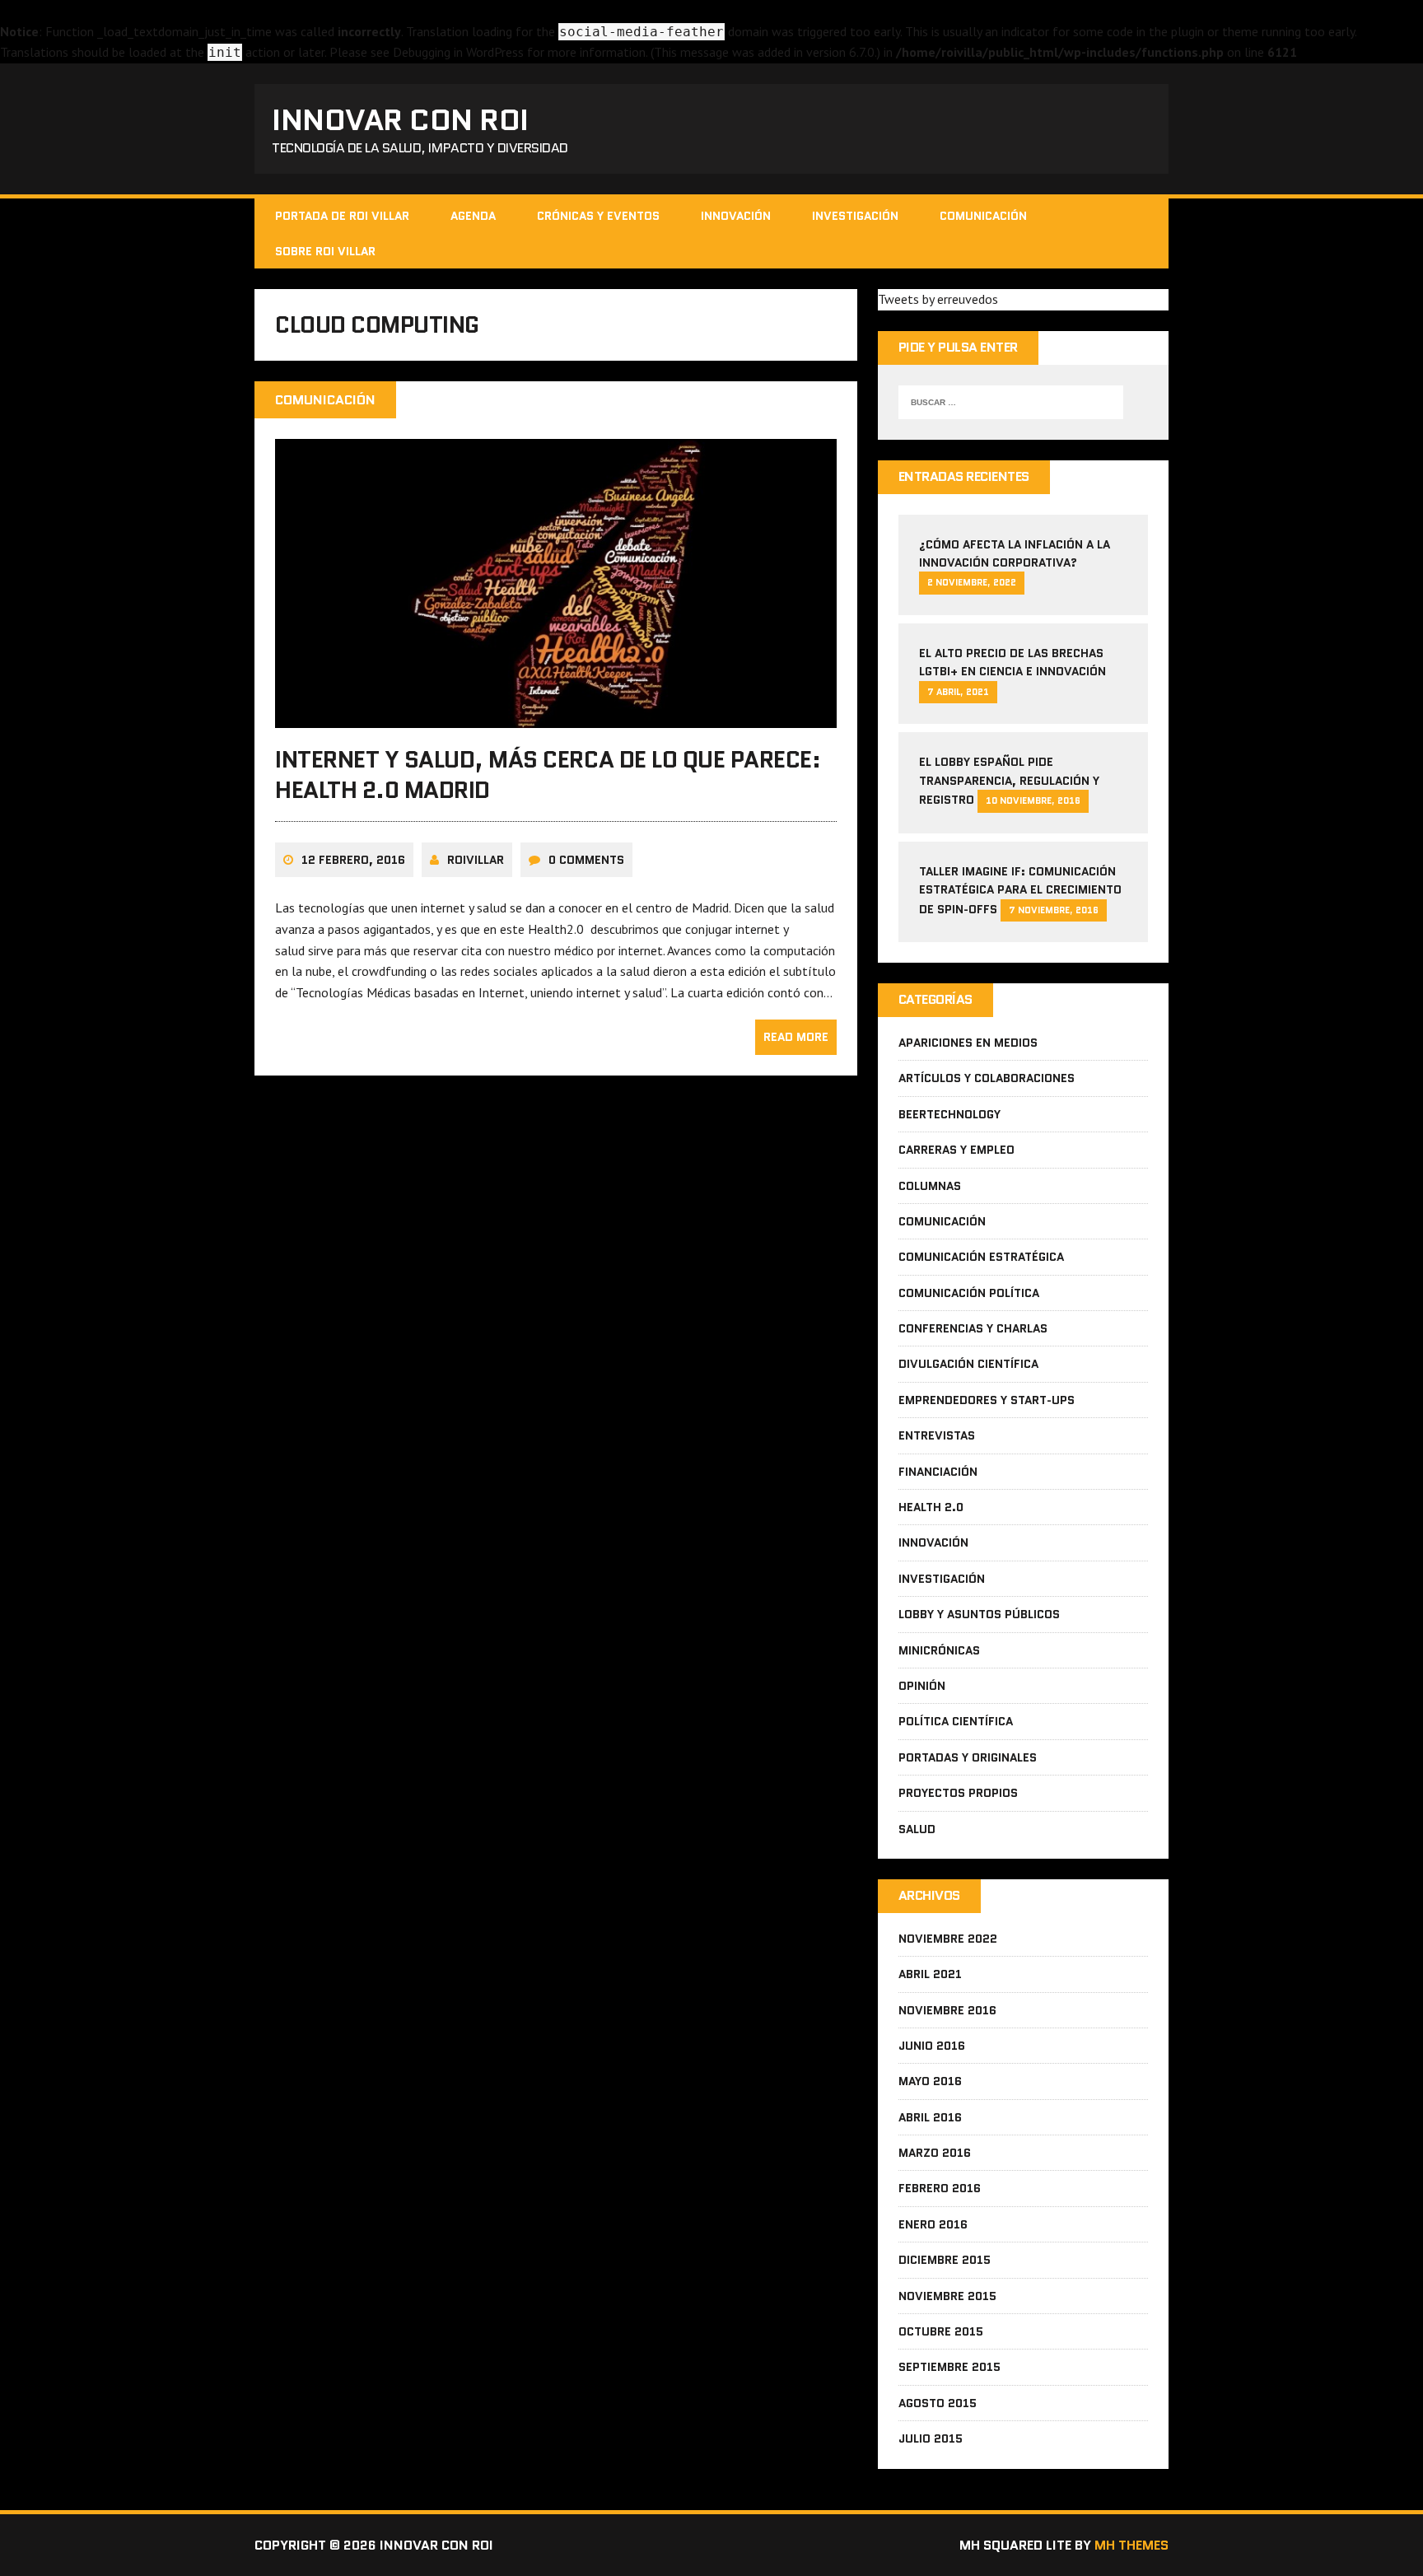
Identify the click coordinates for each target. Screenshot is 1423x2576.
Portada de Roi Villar (342, 216)
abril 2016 (930, 2117)
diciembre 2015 (945, 2260)
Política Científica (956, 1721)
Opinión (922, 1686)
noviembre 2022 (948, 1939)
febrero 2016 (940, 2188)
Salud (917, 1829)
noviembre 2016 (947, 2010)
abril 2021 (930, 1974)
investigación (855, 216)
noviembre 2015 (947, 2296)
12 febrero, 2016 (353, 860)
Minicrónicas (939, 1650)
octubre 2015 (941, 2331)
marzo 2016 (935, 2153)
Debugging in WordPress (458, 52)
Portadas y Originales (968, 1757)
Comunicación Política (969, 1293)
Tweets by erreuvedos (938, 299)
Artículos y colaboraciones (987, 1078)
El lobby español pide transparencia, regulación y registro (1009, 781)
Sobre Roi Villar (325, 251)
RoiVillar (476, 860)
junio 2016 (932, 2046)
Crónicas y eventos (598, 216)
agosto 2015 (938, 2403)
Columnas (930, 1186)
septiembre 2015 (949, 2367)
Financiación (938, 1472)
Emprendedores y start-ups (987, 1400)
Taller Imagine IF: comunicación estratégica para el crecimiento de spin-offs (1020, 890)
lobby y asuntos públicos (979, 1614)
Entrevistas (937, 1435)
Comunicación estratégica (981, 1257)
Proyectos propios (958, 1793)
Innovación (736, 216)
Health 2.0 (931, 1507)
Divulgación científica (968, 1364)
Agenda (473, 216)
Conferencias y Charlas (973, 1328)
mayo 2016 (930, 2081)
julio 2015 (931, 2438)
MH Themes (1131, 2545)
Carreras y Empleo (956, 1150)
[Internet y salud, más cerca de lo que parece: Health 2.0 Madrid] (556, 717)
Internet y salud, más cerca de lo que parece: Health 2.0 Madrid (548, 774)
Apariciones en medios (968, 1043)
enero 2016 (933, 2224)
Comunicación (983, 216)
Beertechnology (949, 1114)
